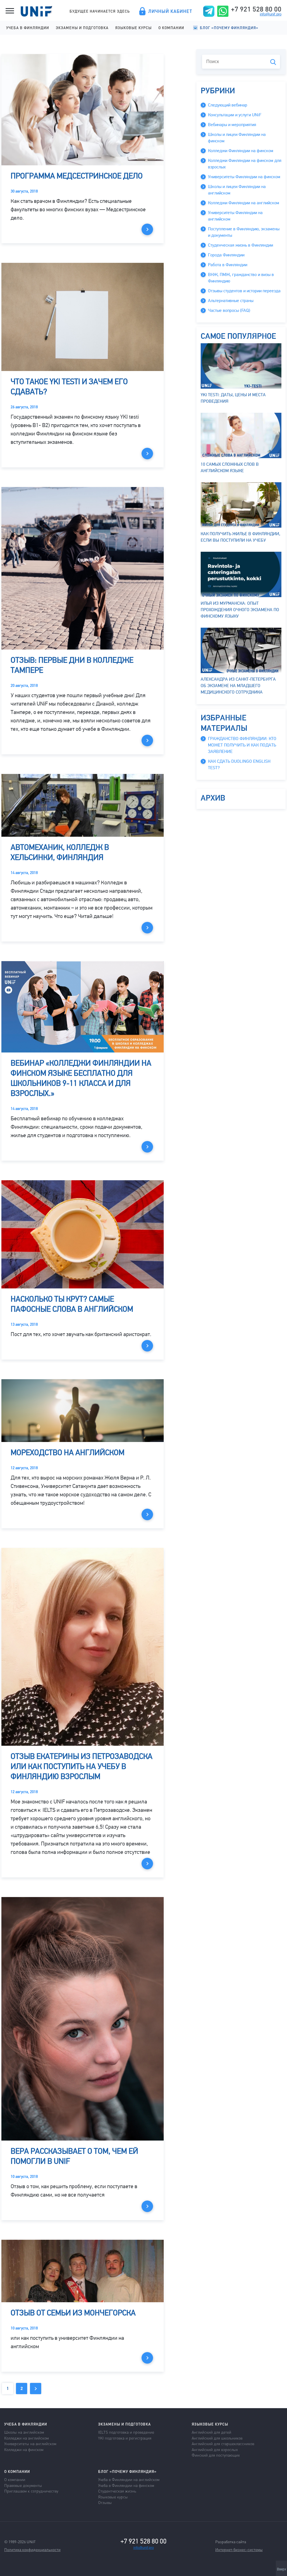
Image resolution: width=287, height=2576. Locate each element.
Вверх (282, 2569)
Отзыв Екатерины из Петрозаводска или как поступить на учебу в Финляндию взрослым (82, 1766)
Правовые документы (23, 2485)
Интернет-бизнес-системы (239, 2549)
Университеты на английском (30, 2443)
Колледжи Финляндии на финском (241, 151)
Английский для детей (211, 2432)
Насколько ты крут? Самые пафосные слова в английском (72, 1304)
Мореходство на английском (68, 1453)
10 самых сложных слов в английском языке (230, 468)
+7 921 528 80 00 (256, 9)
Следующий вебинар (228, 105)
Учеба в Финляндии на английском (129, 2479)
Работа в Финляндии (228, 265)
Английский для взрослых (215, 2449)
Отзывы (105, 2502)
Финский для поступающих (216, 2455)
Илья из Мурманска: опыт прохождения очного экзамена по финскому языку (240, 610)
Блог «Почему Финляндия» (229, 28)
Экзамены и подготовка (82, 28)
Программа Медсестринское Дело (77, 176)
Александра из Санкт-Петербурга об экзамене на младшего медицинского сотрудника (238, 686)
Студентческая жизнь (117, 2491)
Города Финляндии (226, 255)
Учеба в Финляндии (28, 28)
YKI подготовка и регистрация (125, 2438)
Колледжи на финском (24, 2449)
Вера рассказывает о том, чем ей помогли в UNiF (74, 2156)
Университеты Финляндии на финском (244, 177)
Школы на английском (24, 2432)
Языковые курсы (133, 28)
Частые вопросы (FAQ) (229, 310)
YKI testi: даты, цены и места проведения (233, 398)
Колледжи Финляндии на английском (244, 203)
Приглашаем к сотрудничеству (31, 2491)
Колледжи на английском (26, 2438)
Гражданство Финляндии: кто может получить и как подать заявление (242, 745)
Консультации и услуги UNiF (235, 115)
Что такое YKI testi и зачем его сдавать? (69, 387)
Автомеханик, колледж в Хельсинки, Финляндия (60, 852)
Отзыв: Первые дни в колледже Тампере (72, 665)
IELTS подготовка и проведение (126, 2432)
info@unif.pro (271, 14)
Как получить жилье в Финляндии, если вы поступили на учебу (240, 537)
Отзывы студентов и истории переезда (244, 291)
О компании (171, 28)
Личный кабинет (170, 11)
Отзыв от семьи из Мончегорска (73, 2313)
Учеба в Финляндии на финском (126, 2485)
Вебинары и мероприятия (232, 125)
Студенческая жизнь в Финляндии (240, 245)
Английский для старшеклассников (223, 2443)
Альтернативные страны (231, 301)
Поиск (273, 62)
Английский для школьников (217, 2438)
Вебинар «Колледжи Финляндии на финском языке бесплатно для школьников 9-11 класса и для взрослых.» (81, 1078)
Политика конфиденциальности (32, 2549)
